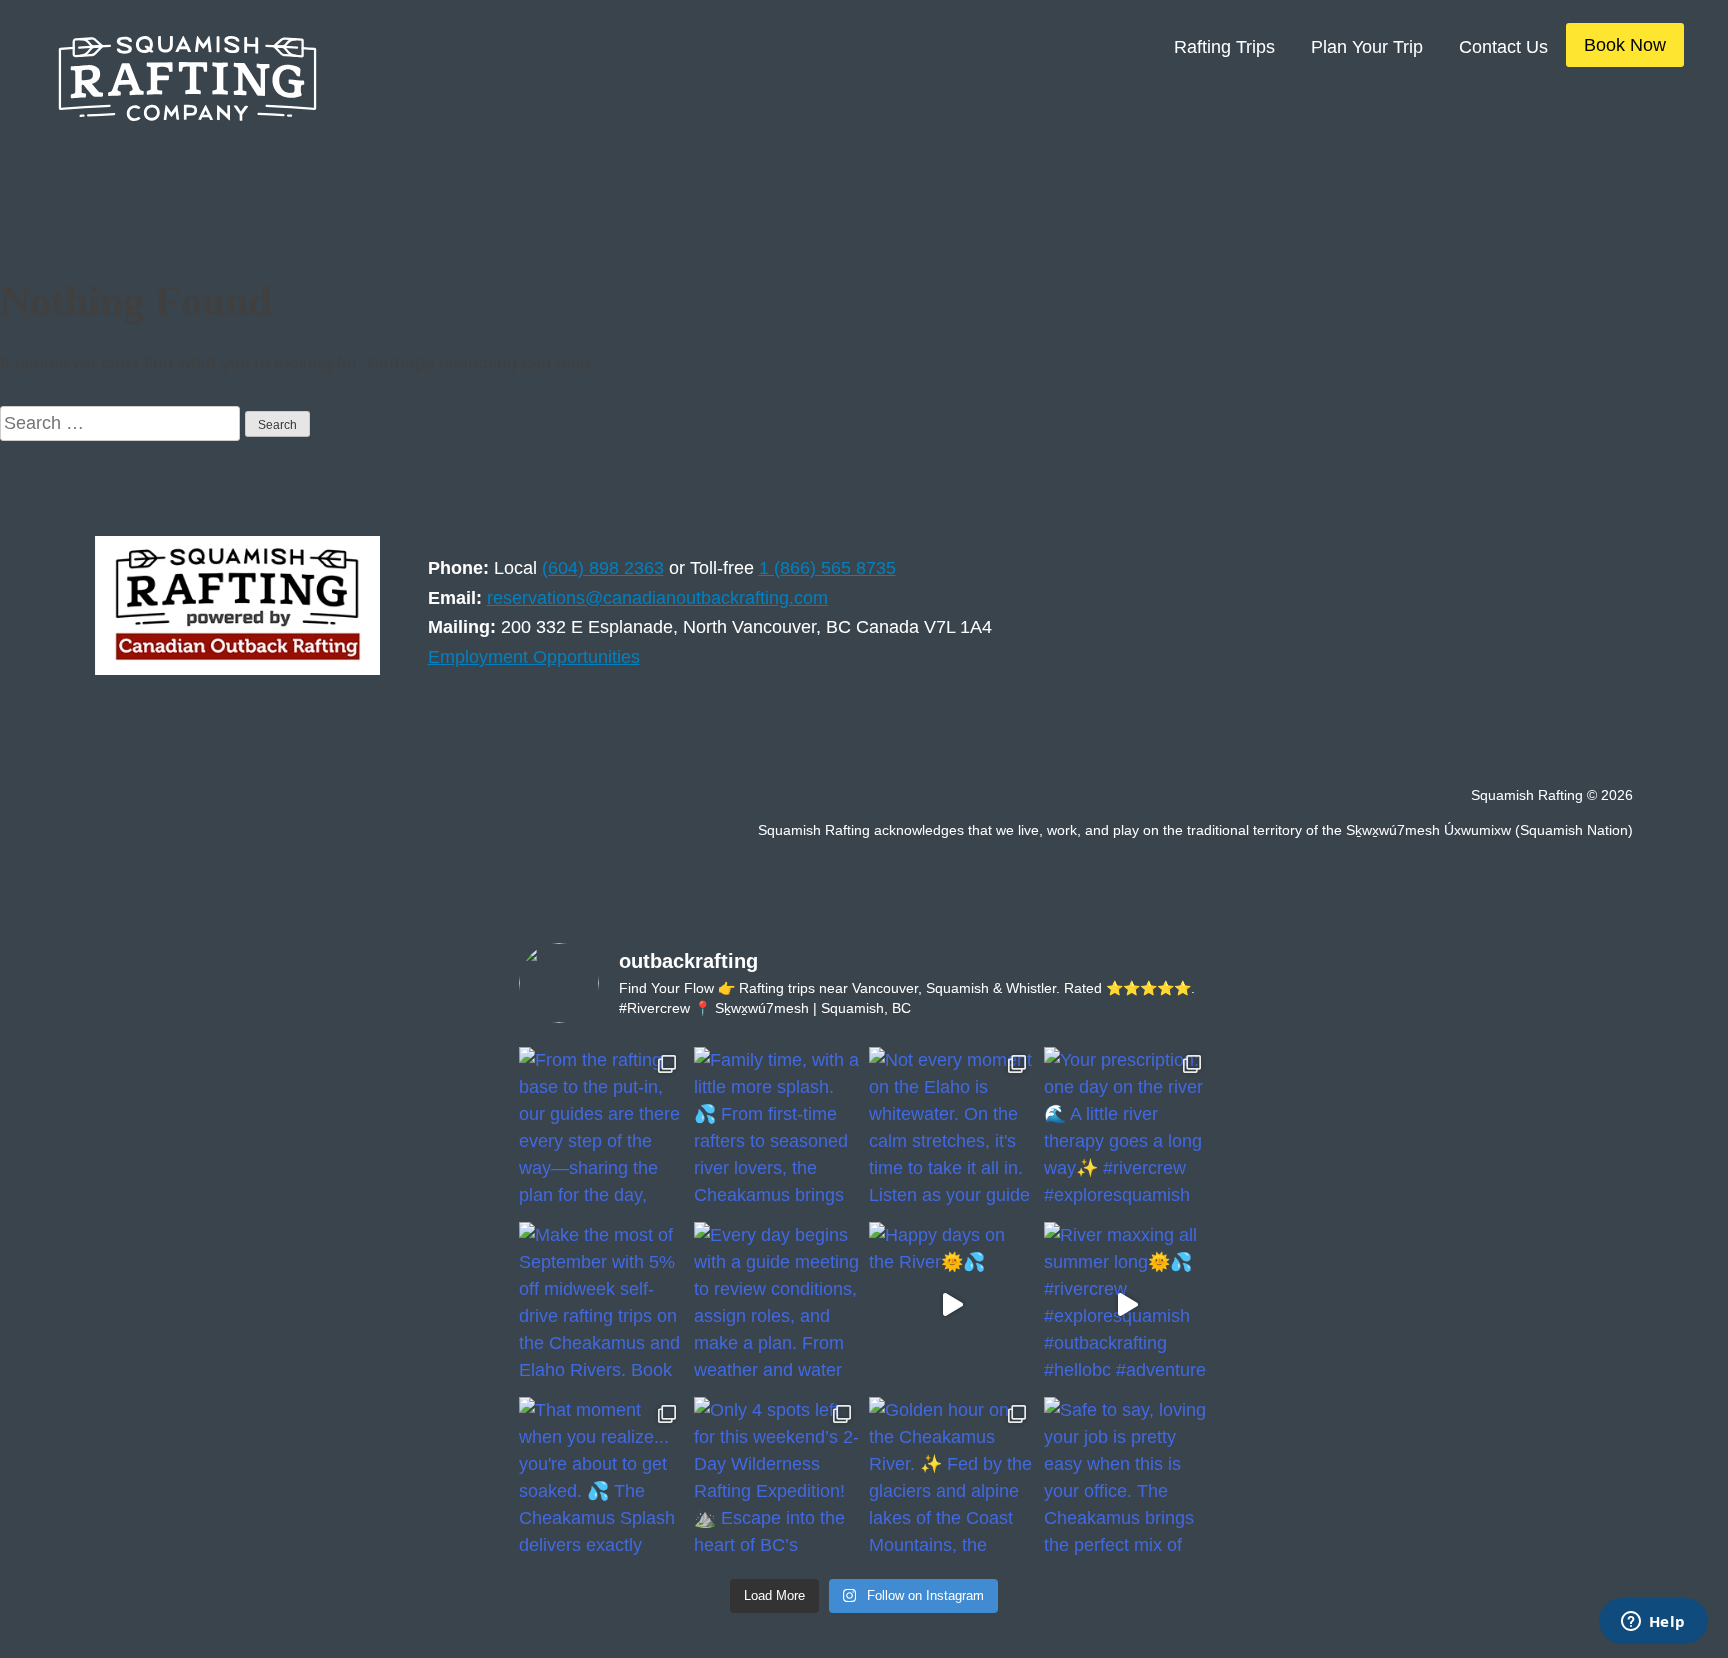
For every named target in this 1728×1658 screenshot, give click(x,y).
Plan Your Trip (1367, 47)
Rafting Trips (1224, 47)
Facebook (1468, 737)
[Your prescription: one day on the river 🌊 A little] (1126, 1129)
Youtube (1534, 737)
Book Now (1625, 45)
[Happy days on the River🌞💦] (951, 1304)
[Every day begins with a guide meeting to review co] (776, 1304)
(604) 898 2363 (603, 568)
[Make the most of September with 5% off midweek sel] (601, 1304)
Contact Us (1503, 47)
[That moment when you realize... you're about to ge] (601, 1479)
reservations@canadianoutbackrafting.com (657, 598)
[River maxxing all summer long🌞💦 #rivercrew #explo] (1126, 1304)
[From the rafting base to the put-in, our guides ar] (601, 1129)
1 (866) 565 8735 (827, 568)
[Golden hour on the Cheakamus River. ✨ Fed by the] (951, 1479)
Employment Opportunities (534, 657)
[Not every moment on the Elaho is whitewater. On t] (951, 1129)
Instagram (1402, 737)
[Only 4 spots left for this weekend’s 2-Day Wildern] (776, 1479)
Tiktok (1600, 737)
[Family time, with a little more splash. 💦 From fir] (776, 1129)
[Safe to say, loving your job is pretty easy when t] (1126, 1479)
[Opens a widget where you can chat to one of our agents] (1653, 1623)
